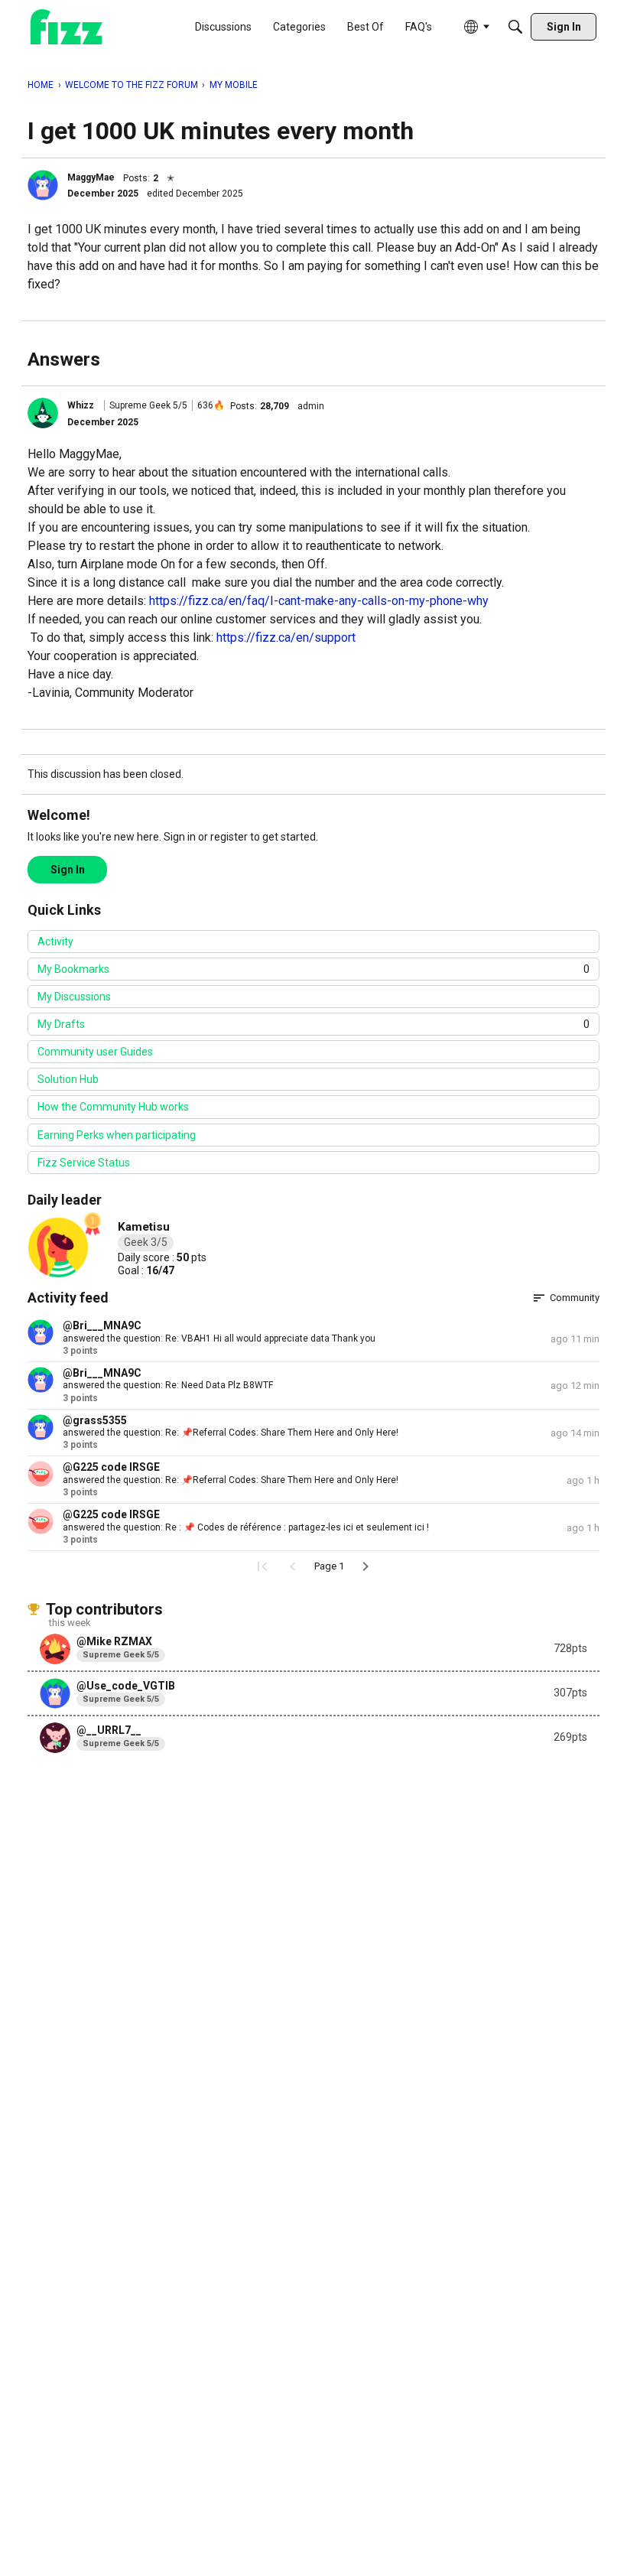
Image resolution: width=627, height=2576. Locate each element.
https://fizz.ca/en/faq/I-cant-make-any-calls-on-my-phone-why (319, 601)
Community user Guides (95, 1052)
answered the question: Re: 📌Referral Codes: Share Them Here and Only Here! (231, 1433)
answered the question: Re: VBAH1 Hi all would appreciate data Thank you (219, 1338)
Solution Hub (68, 1079)
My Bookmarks (313, 969)
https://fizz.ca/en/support (286, 637)
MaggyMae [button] (91, 177)
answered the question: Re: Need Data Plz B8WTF (168, 1385)
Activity (55, 942)
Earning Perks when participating (117, 1135)
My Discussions (74, 997)
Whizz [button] (81, 405)
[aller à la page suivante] (365, 1566)
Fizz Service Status (84, 1163)
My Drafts (313, 1024)
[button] (43, 185)
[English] (67, 27)
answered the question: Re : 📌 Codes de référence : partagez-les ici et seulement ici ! (246, 1527)
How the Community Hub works (113, 1107)
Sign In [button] (68, 870)
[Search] (515, 27)
